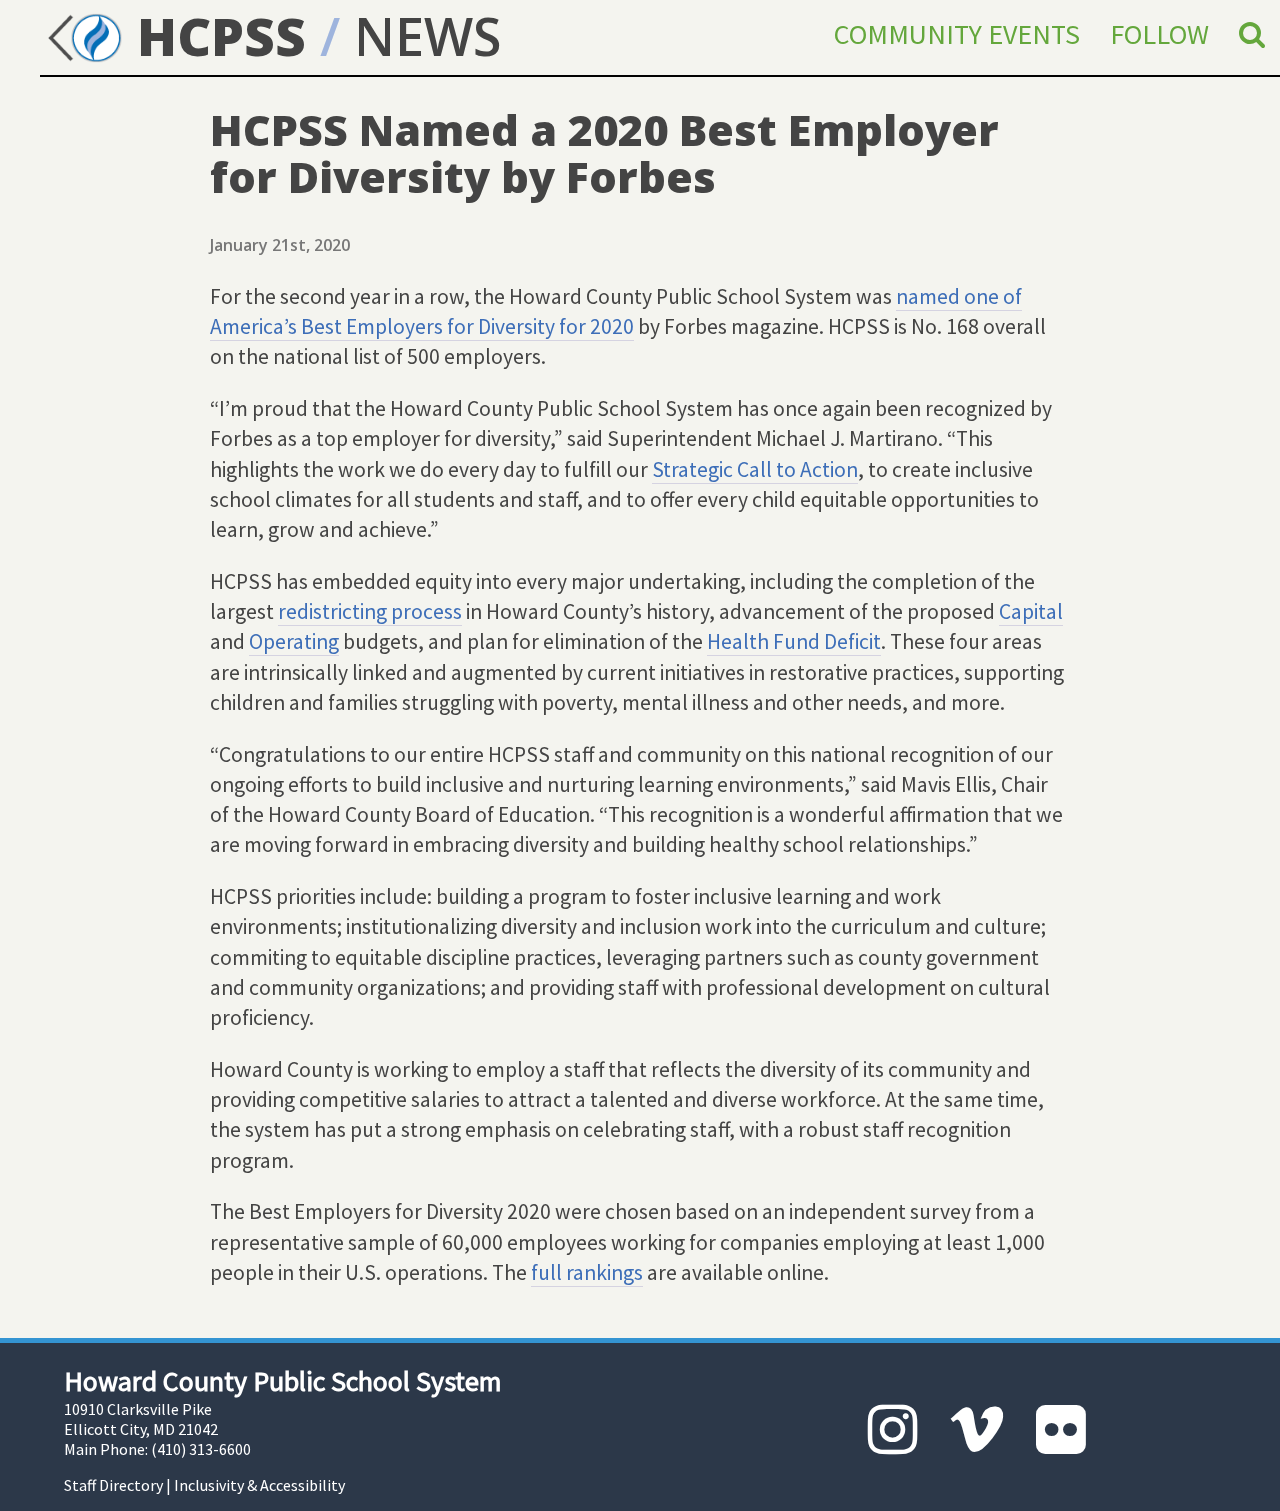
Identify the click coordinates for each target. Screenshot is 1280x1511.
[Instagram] (893, 1429)
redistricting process (370, 611)
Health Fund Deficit (794, 641)
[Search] (1252, 34)
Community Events (957, 34)
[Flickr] (1061, 1429)
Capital (1031, 611)
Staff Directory (113, 1485)
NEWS (427, 35)
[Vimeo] (977, 1429)
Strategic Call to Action (755, 469)
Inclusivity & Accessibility (259, 1485)
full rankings (587, 1272)
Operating (294, 641)
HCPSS (214, 35)
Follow (1159, 34)
